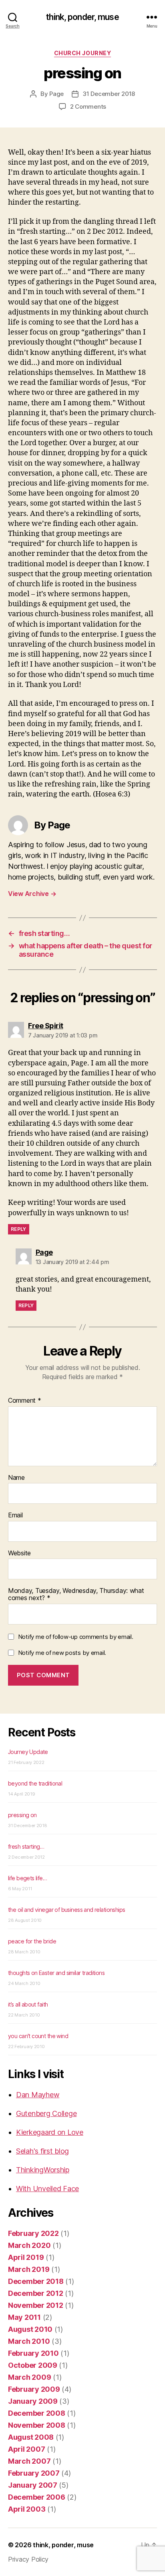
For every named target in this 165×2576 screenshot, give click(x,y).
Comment (25, 1401)
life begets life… (27, 1878)
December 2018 (36, 2281)
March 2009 (29, 2377)
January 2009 (33, 2401)
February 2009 (34, 2389)
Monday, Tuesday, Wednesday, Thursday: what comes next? (76, 1594)
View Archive (32, 894)
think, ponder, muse (82, 17)
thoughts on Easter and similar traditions (56, 1973)
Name (16, 1478)
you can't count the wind (38, 2036)
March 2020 (29, 2245)
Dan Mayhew (38, 2095)
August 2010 (30, 2329)
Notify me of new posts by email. (62, 1653)
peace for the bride (32, 1941)
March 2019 (29, 2269)
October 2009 (33, 2365)
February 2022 (33, 2233)
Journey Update (28, 1752)
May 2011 (24, 2317)
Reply (19, 1229)
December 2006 (37, 2497)
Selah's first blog (42, 2151)
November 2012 (36, 2305)
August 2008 (31, 2437)
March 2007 (29, 2461)
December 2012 (36, 2293)
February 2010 (33, 2353)
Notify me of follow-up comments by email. (76, 1637)
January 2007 (33, 2485)
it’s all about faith (28, 2004)
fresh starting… (26, 1846)
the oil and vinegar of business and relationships (67, 1910)
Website (19, 1553)
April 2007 (26, 2449)
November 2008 (37, 2425)
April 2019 (26, 2257)
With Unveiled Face (47, 2189)
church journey (82, 53)
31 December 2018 (109, 94)
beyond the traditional (35, 1783)
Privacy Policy (28, 2559)
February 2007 (34, 2473)
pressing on (22, 1815)
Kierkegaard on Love (50, 2132)
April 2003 (27, 2509)
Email (15, 1515)
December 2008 (37, 2413)
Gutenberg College (46, 2113)
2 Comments (88, 107)
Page (56, 94)
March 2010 (29, 2341)
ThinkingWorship (43, 2170)
